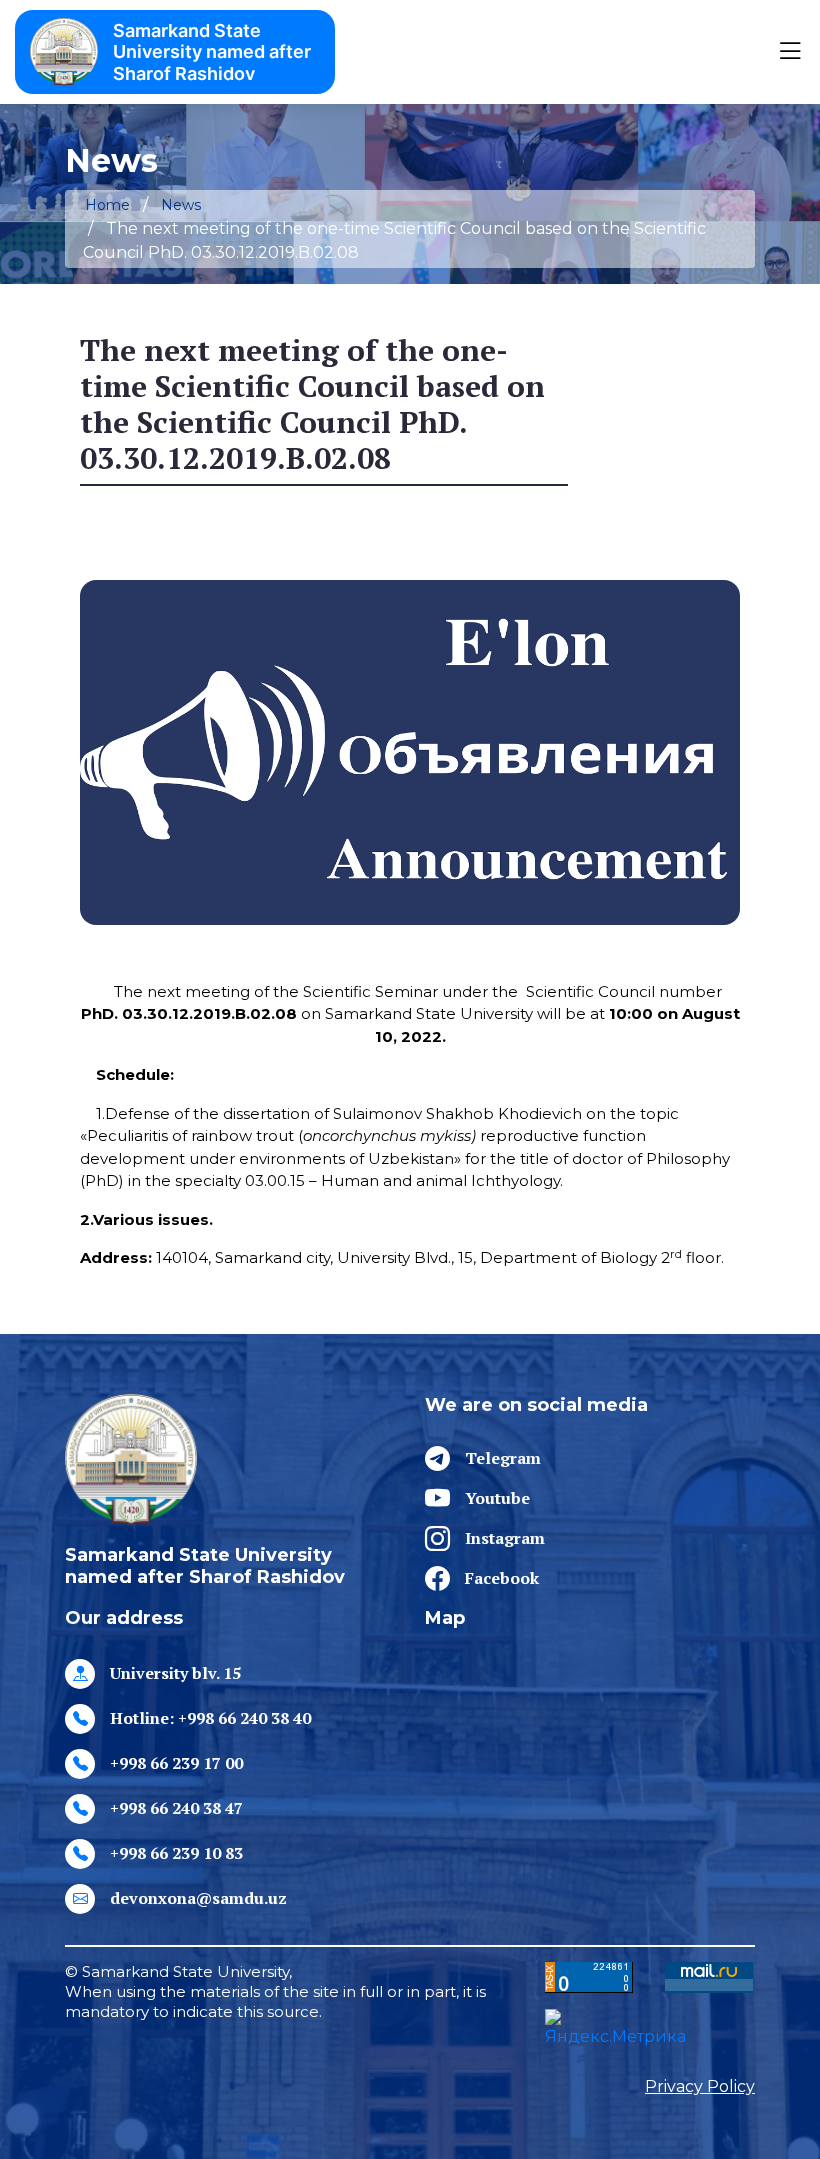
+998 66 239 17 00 (176, 1763)
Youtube (497, 1498)
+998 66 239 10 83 (176, 1853)
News (181, 205)
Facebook (502, 1578)
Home (107, 205)
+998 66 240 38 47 (176, 1808)
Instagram (505, 1538)
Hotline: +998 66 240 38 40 (210, 1718)
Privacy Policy (700, 2086)
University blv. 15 (175, 1673)
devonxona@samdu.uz (198, 1898)
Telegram (503, 1458)
